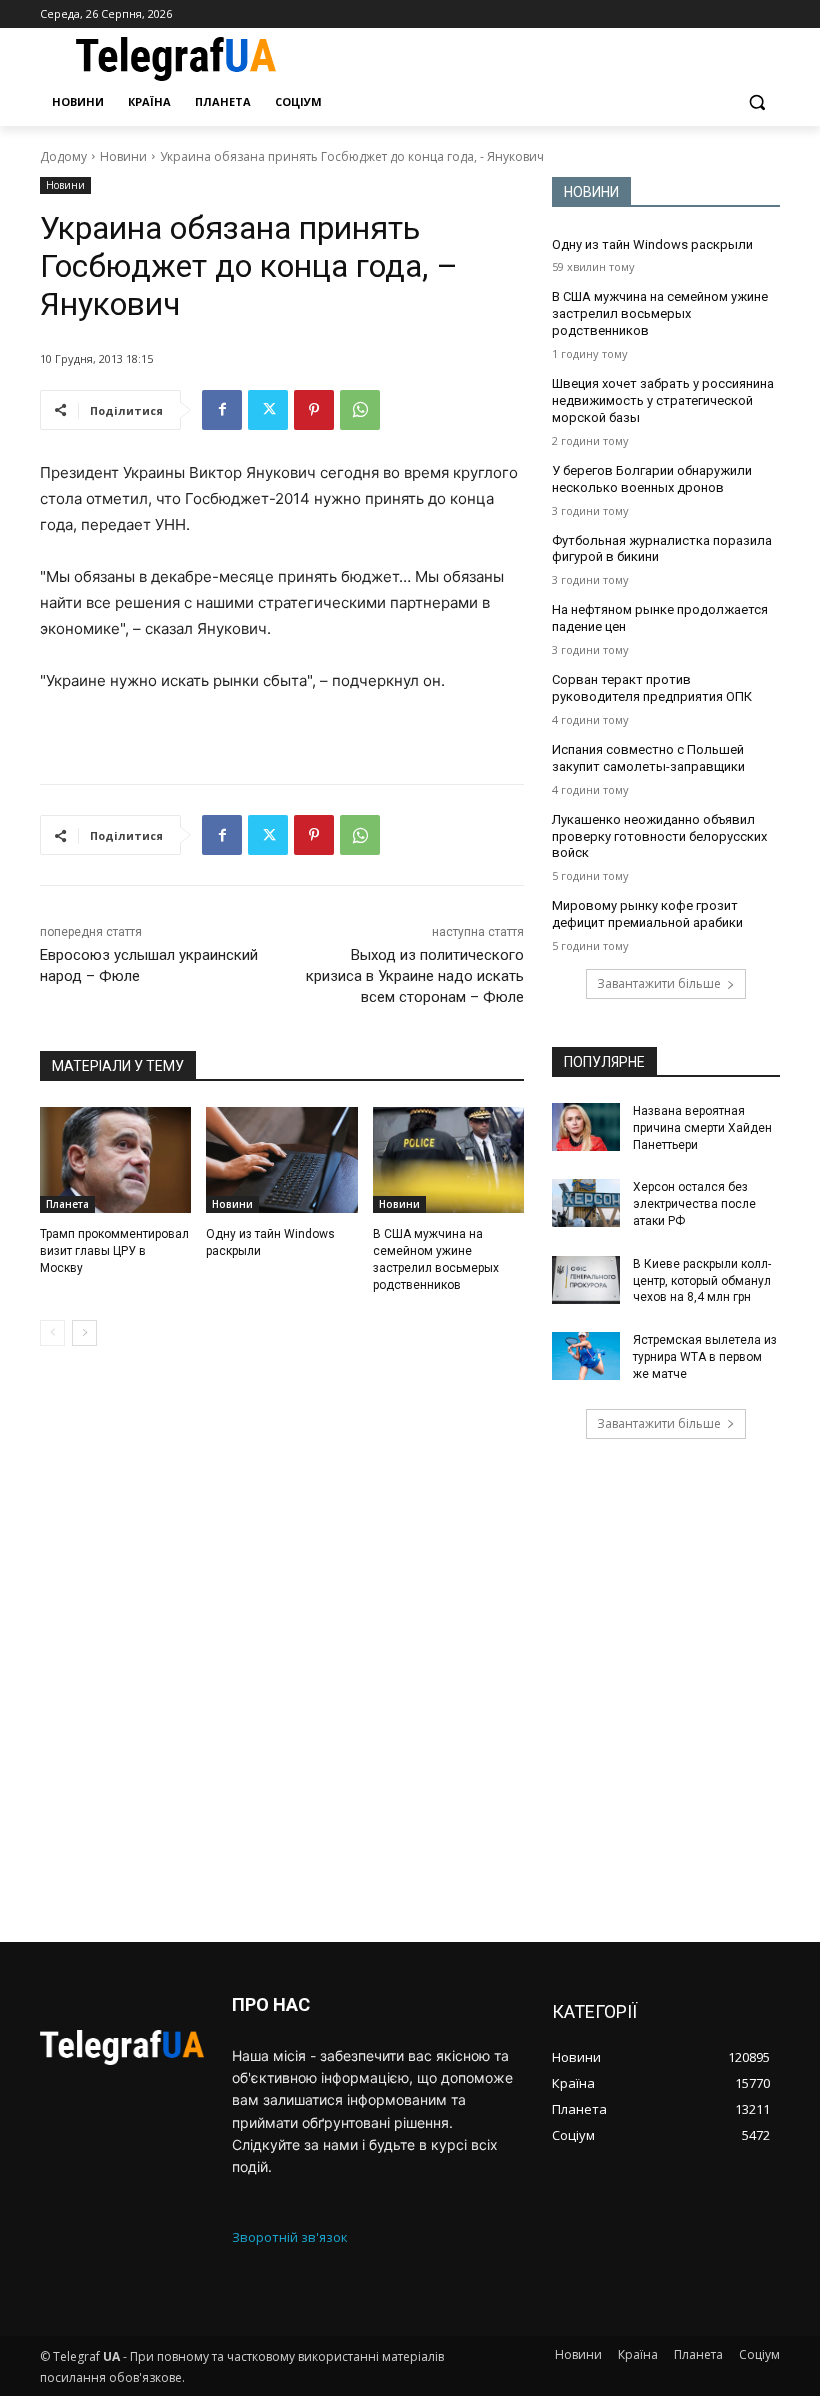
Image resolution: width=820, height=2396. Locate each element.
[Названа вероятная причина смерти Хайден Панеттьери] (586, 1127)
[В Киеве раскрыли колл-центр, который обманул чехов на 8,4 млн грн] (586, 1280)
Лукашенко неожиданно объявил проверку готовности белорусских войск (659, 836)
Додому (63, 156)
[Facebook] (222, 410)
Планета (67, 1204)
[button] (756, 102)
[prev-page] (52, 1333)
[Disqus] (282, 1644)
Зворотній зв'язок (290, 2237)
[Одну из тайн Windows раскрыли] (281, 1160)
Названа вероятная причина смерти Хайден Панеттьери (702, 1128)
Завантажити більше (659, 983)
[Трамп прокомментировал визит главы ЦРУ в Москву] (115, 1160)
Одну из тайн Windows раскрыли (652, 244)
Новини (123, 156)
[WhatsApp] (360, 410)
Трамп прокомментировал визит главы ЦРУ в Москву (114, 1251)
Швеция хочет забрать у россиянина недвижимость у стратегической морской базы (663, 400)
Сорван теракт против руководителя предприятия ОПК (652, 688)
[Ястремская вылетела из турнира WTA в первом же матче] (586, 1356)
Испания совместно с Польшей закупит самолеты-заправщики (648, 758)
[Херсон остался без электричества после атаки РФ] (586, 1203)
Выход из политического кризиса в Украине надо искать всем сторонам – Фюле (415, 976)
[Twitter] (268, 410)
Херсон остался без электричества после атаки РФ (694, 1204)
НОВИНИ (591, 192)
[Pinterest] (314, 410)
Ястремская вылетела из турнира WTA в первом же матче (705, 1357)
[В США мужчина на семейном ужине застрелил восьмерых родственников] (448, 1160)
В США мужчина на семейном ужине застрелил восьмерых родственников (660, 313)
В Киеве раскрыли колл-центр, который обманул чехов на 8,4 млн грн (702, 1281)
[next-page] (84, 1333)
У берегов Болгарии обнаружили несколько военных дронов (652, 479)
